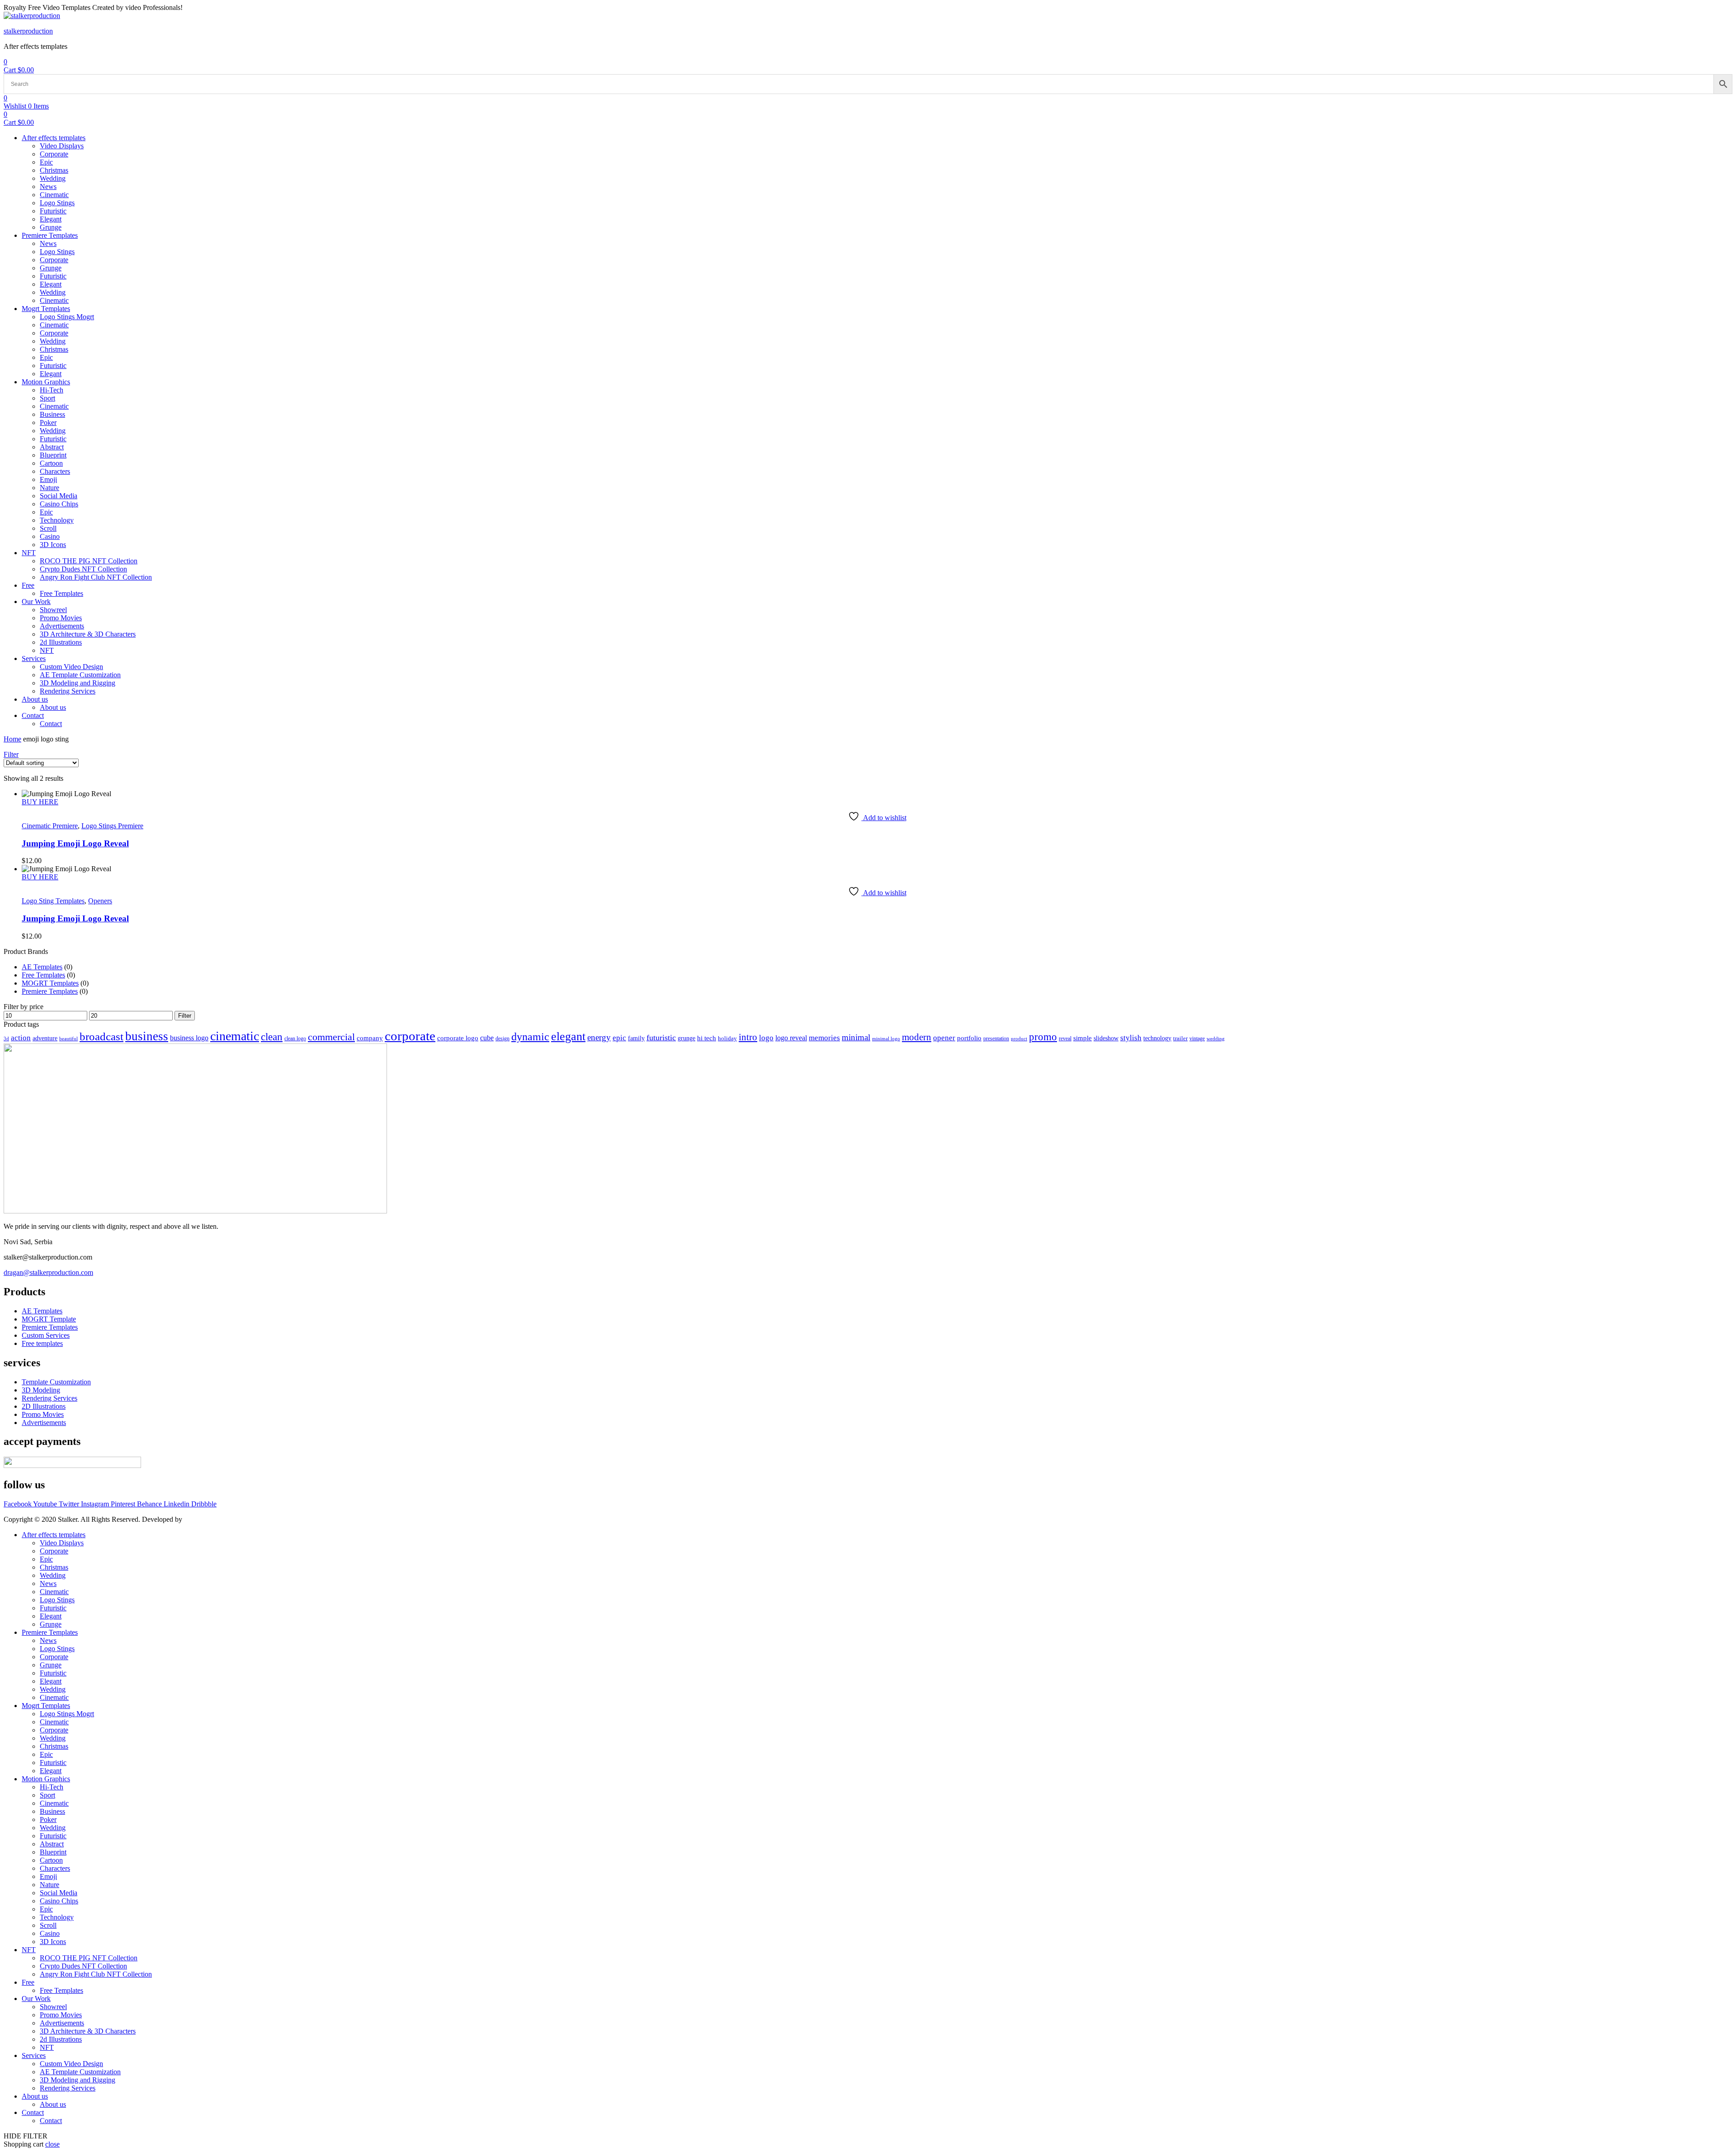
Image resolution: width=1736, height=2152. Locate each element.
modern (917, 1037)
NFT (29, 1950)
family (636, 1038)
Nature (50, 1885)
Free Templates (43, 975)
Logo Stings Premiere (112, 826)
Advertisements (62, 2023)
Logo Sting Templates (53, 901)
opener (944, 1038)
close (52, 2144)
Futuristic (53, 1608)
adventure (45, 1038)
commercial (331, 1037)
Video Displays (62, 1543)
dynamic (530, 1037)
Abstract (52, 1844)
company (370, 1038)
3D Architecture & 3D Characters (88, 2031)
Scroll (48, 1925)
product (1019, 1038)
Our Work (36, 1999)
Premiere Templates (50, 991)
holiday (727, 1038)
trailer (1180, 1038)
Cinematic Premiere (50, 826)
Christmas (54, 1567)
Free (28, 1982)
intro (748, 1037)
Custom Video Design (71, 2064)
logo (766, 1038)
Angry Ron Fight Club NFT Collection (96, 1974)
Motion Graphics (46, 1779)
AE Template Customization (80, 2072)
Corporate (54, 1551)
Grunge (51, 1624)
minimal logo (886, 1039)
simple (1083, 1038)
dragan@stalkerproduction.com (48, 1272)
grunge (686, 1038)
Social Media (59, 1893)
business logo (189, 1038)
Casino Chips (59, 1901)
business (147, 1036)
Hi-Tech (52, 1787)
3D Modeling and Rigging (78, 2080)
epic (619, 1038)
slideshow (1106, 1038)
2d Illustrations (61, 2039)
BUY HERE (40, 802)
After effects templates (54, 1535)
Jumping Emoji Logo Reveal (75, 843)
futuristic (661, 1038)
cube (487, 1038)
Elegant (51, 1616)
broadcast (101, 1036)
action (21, 1038)
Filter (185, 1016)
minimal (856, 1037)
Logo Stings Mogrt (67, 1714)
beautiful (68, 1039)
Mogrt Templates (46, 1706)
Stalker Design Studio (215, 1519)
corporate (410, 1036)
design (502, 1039)
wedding (1216, 1039)
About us (35, 2096)
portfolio (969, 1038)
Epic (46, 1559)
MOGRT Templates (50, 983)
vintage (1197, 1039)
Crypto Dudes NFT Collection (83, 1966)
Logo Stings (57, 1600)
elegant (568, 1036)
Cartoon (51, 1860)
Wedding (53, 1575)
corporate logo (458, 1038)
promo (1043, 1037)
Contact (33, 2112)
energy (599, 1037)
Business (52, 1811)
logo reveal (791, 1038)
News (48, 1583)
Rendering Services (68, 2088)
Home (12, 739)
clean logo (295, 1039)
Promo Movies (61, 2015)
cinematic (235, 1036)
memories (824, 1038)
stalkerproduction (28, 31)
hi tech (707, 1038)
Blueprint (53, 1852)
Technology (57, 1917)
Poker (48, 1819)
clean (272, 1037)
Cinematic (54, 1592)
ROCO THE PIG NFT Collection (89, 1958)
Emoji (48, 1876)
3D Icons (53, 1942)
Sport (47, 1795)
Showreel (53, 2007)
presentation (996, 1039)
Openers (100, 901)
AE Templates (42, 967)
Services (34, 2055)
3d (6, 1039)
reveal (1065, 1038)
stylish (1131, 1038)
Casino (50, 1933)
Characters (55, 1868)
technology (1157, 1038)
